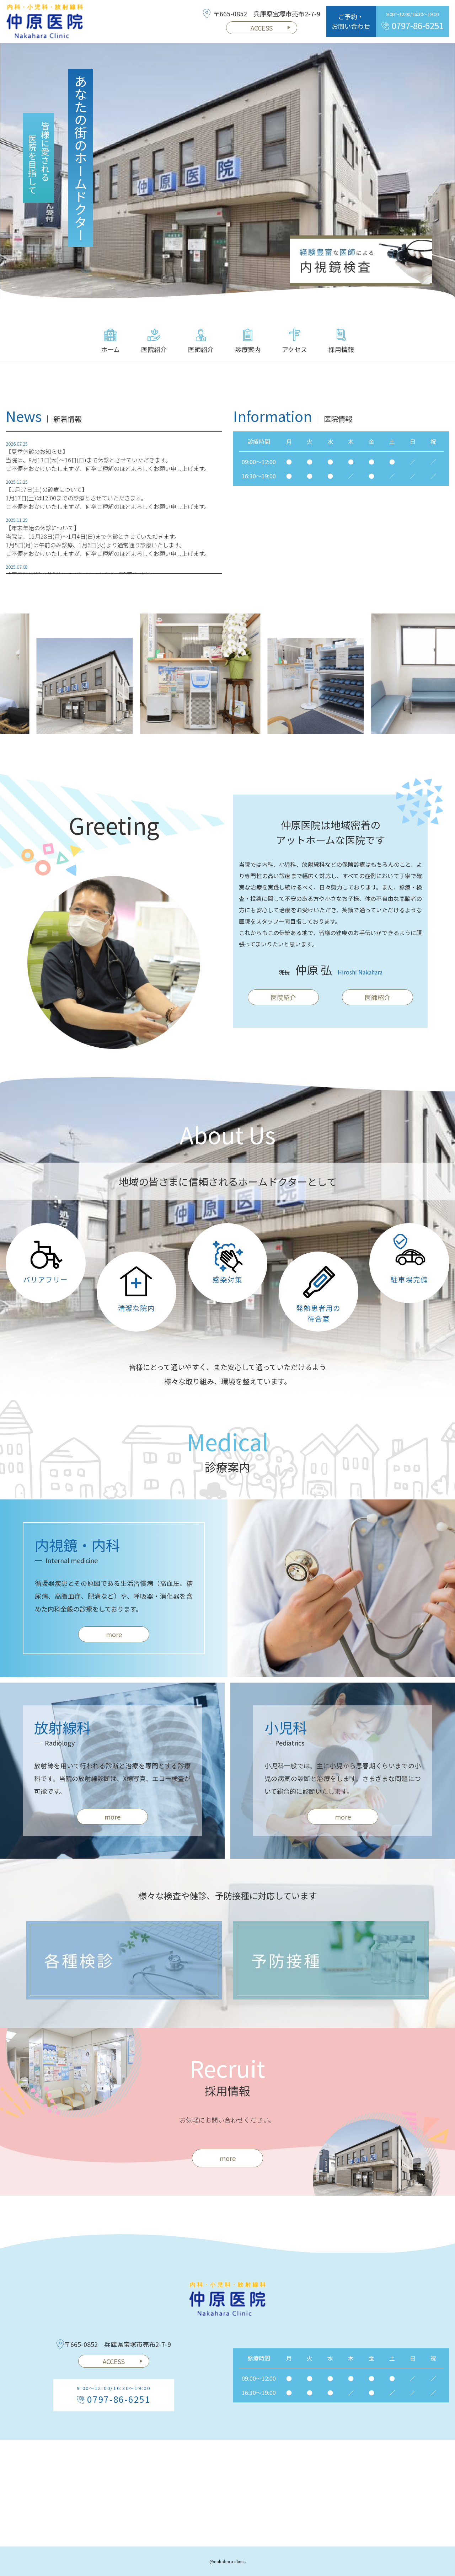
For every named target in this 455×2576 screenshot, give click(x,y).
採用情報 (341, 349)
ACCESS (262, 28)
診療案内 (248, 349)
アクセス (295, 349)
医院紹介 (154, 349)
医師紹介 (201, 349)
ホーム (110, 349)
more (114, 1634)
